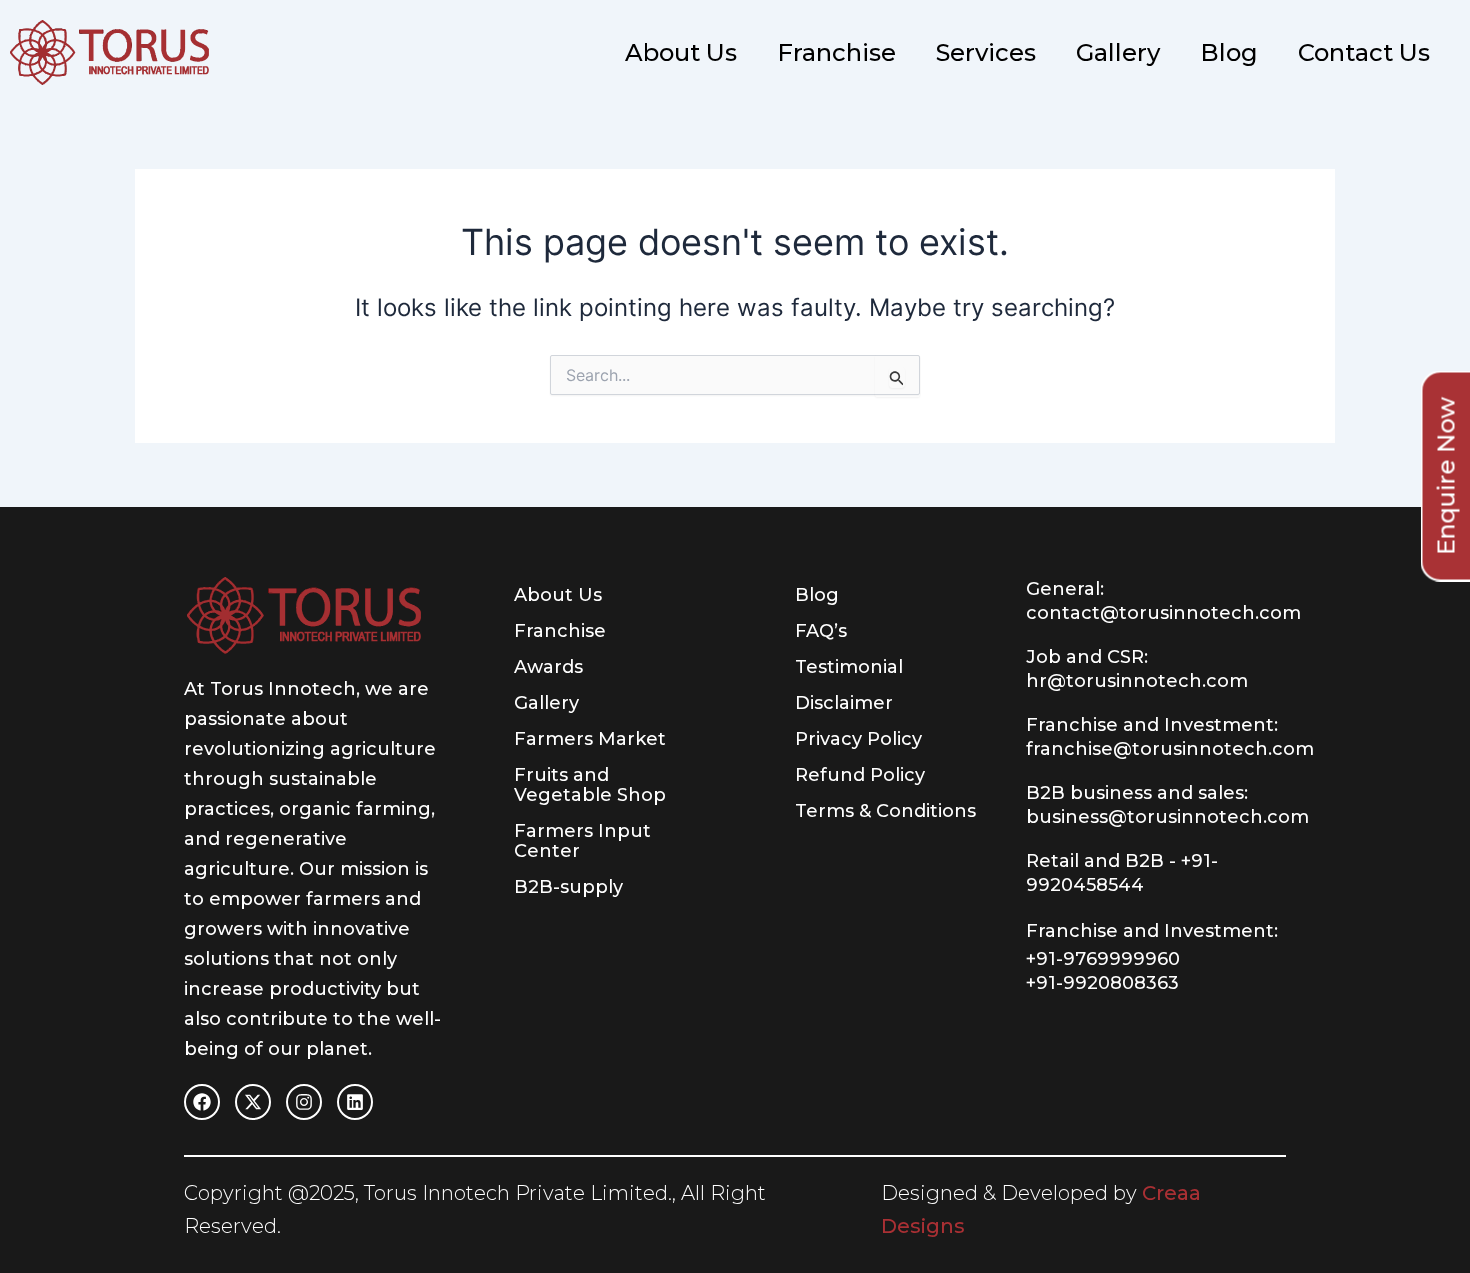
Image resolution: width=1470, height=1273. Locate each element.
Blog (1229, 52)
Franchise (836, 52)
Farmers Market (590, 739)
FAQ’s (821, 631)
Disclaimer (844, 703)
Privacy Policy (858, 739)
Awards (548, 667)
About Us (681, 52)
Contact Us (1364, 52)
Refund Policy (860, 775)
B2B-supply (568, 887)
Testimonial (849, 667)
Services (986, 52)
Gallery (1118, 52)
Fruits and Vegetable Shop (590, 785)
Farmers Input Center (582, 841)
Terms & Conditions (885, 811)
